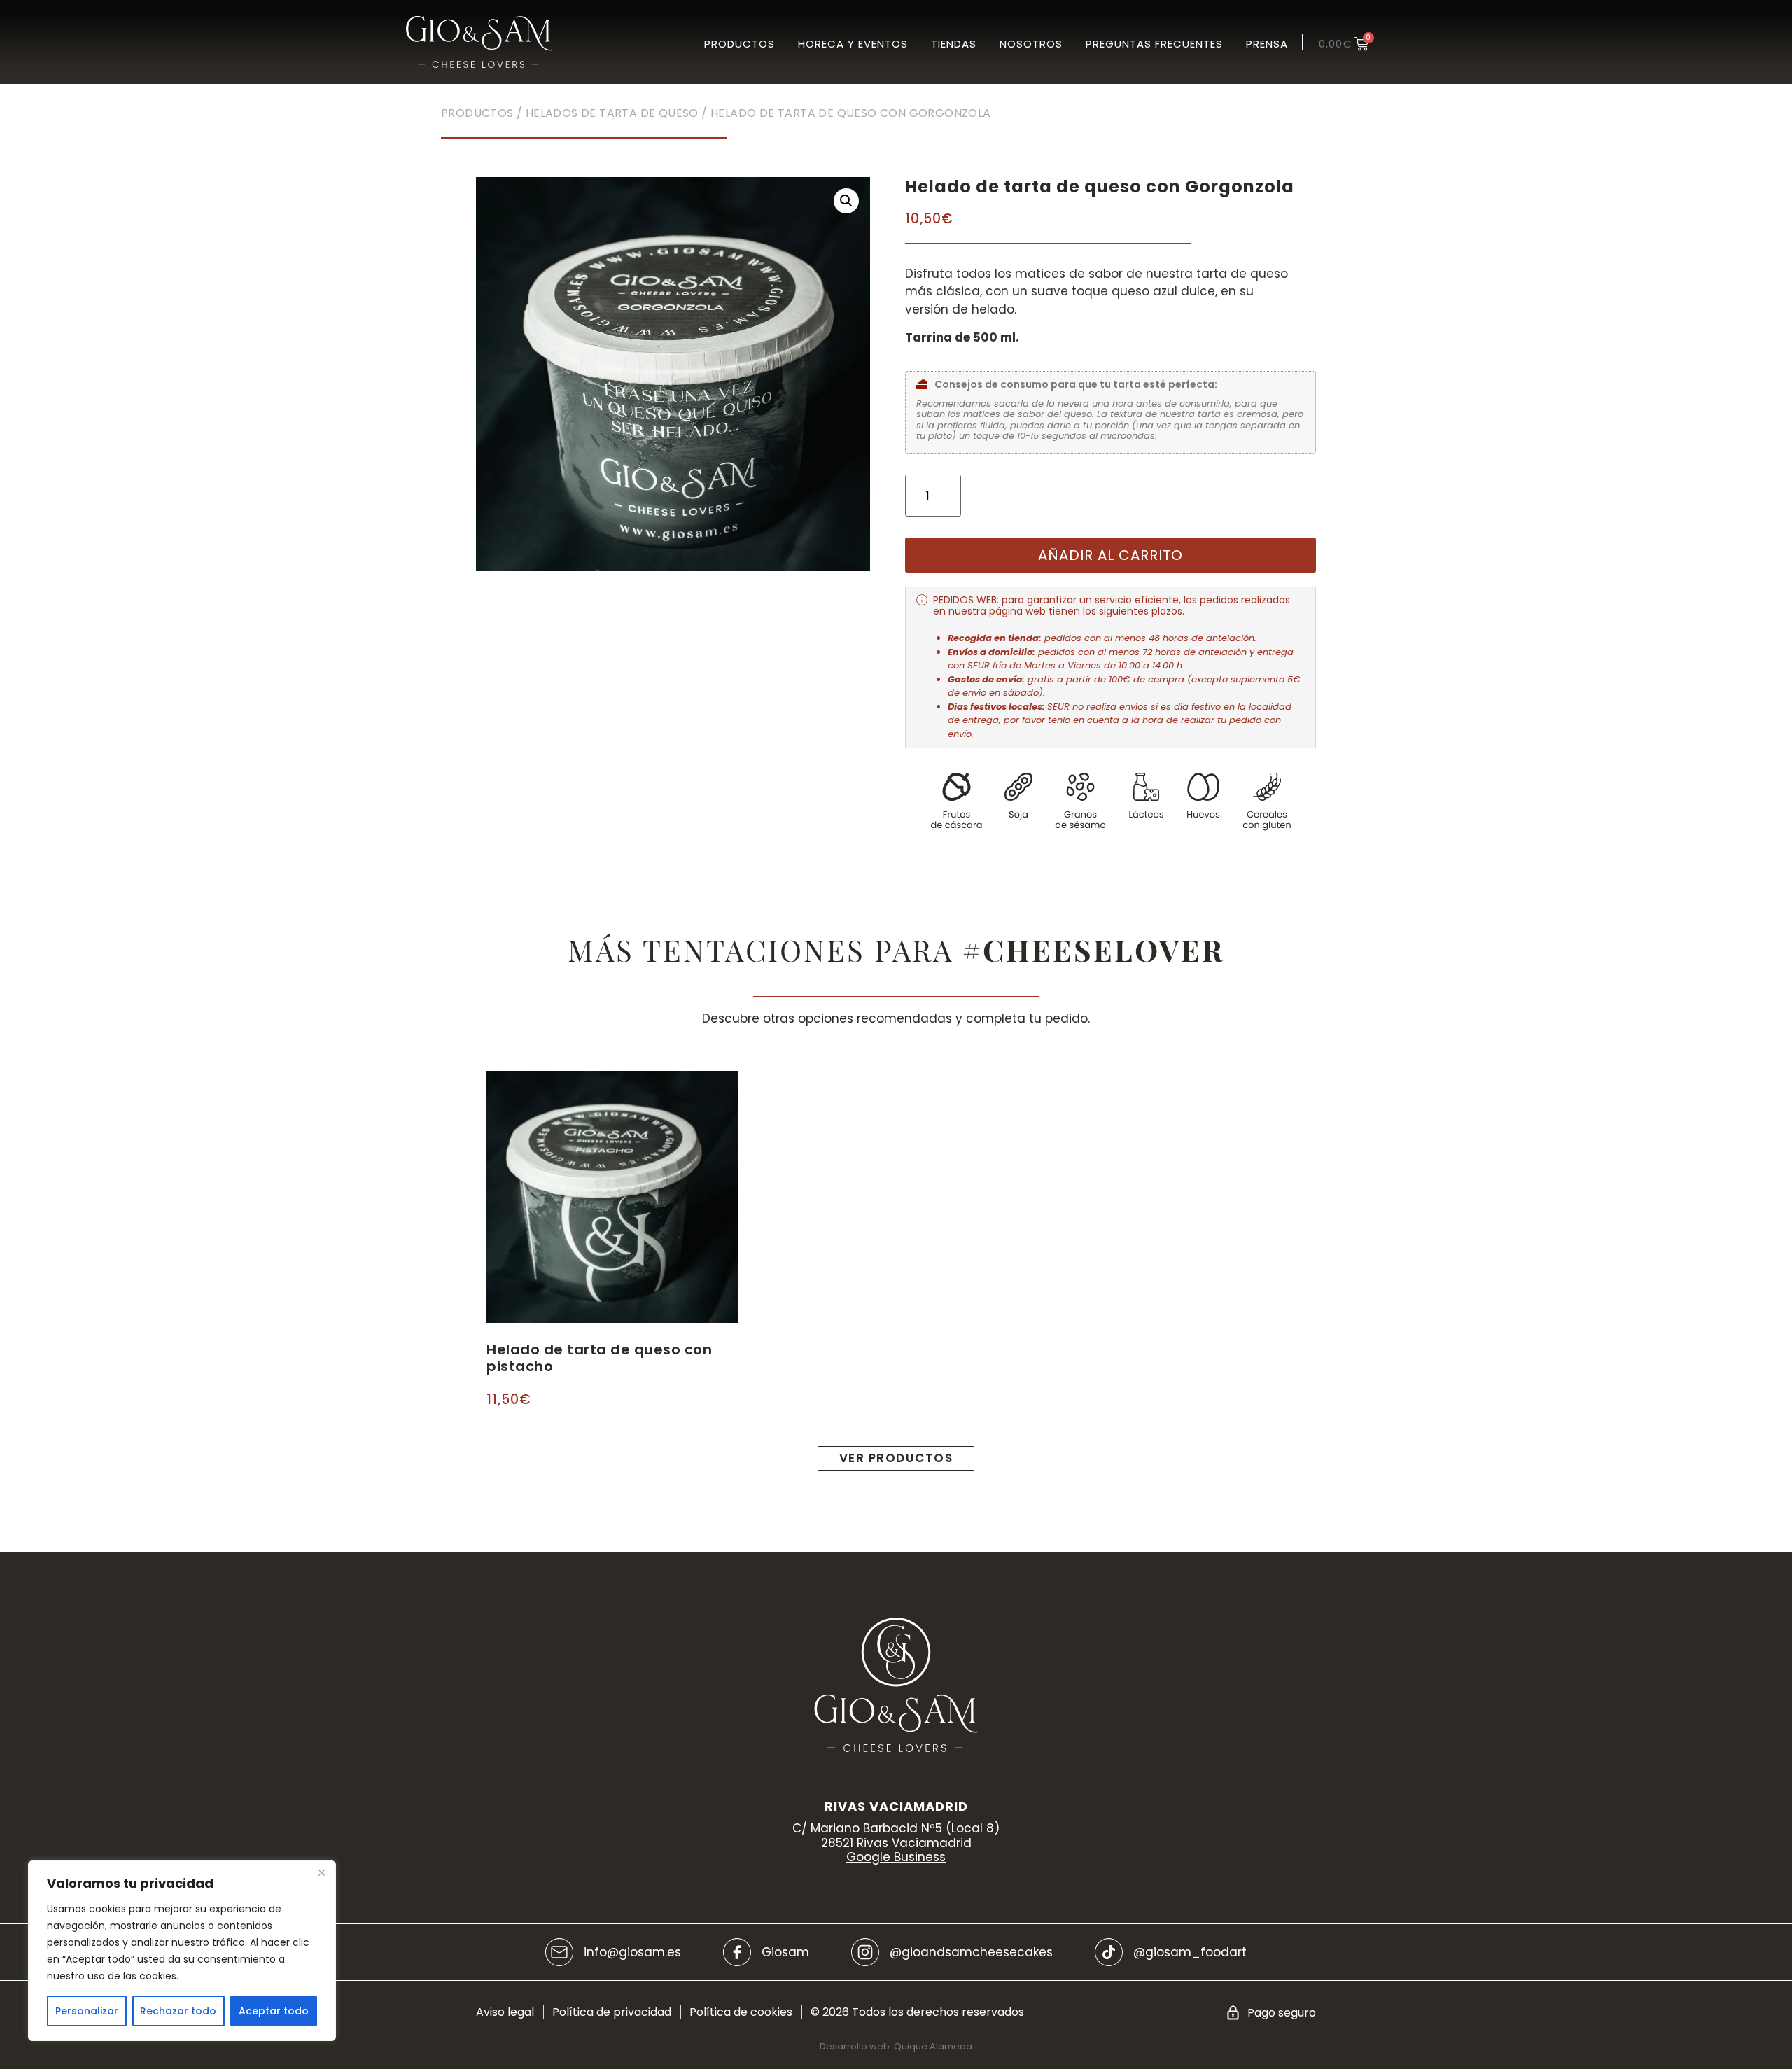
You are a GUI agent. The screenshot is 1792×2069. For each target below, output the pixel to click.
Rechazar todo (178, 2011)
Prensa (1267, 44)
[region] (182, 1951)
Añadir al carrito (1111, 555)
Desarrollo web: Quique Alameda (896, 2046)
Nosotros (1031, 44)
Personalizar (87, 2011)
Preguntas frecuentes (1154, 44)
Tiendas (954, 44)
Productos (740, 44)
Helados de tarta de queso (612, 113)
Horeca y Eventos (853, 44)
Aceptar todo (274, 2011)
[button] (846, 201)
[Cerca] (321, 1872)
